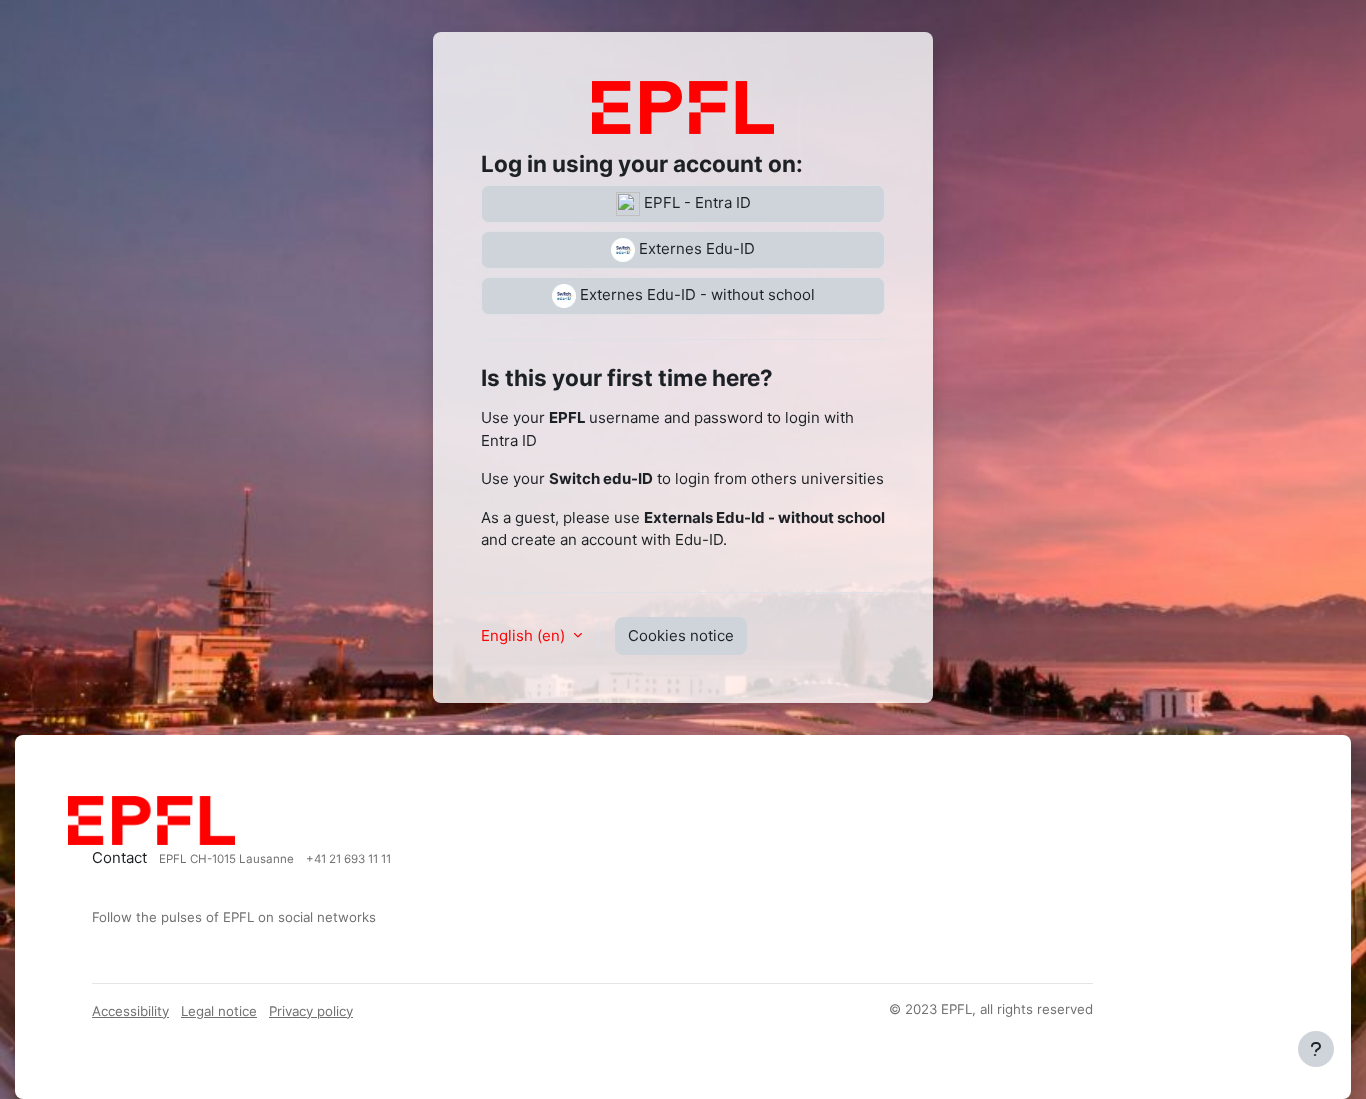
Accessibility (130, 1011)
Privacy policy (311, 1011)
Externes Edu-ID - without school (695, 294)
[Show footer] (1316, 1049)
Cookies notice (681, 635)
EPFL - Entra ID (695, 202)
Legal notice (219, 1011)
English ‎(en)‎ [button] (525, 635)
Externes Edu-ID (695, 248)
